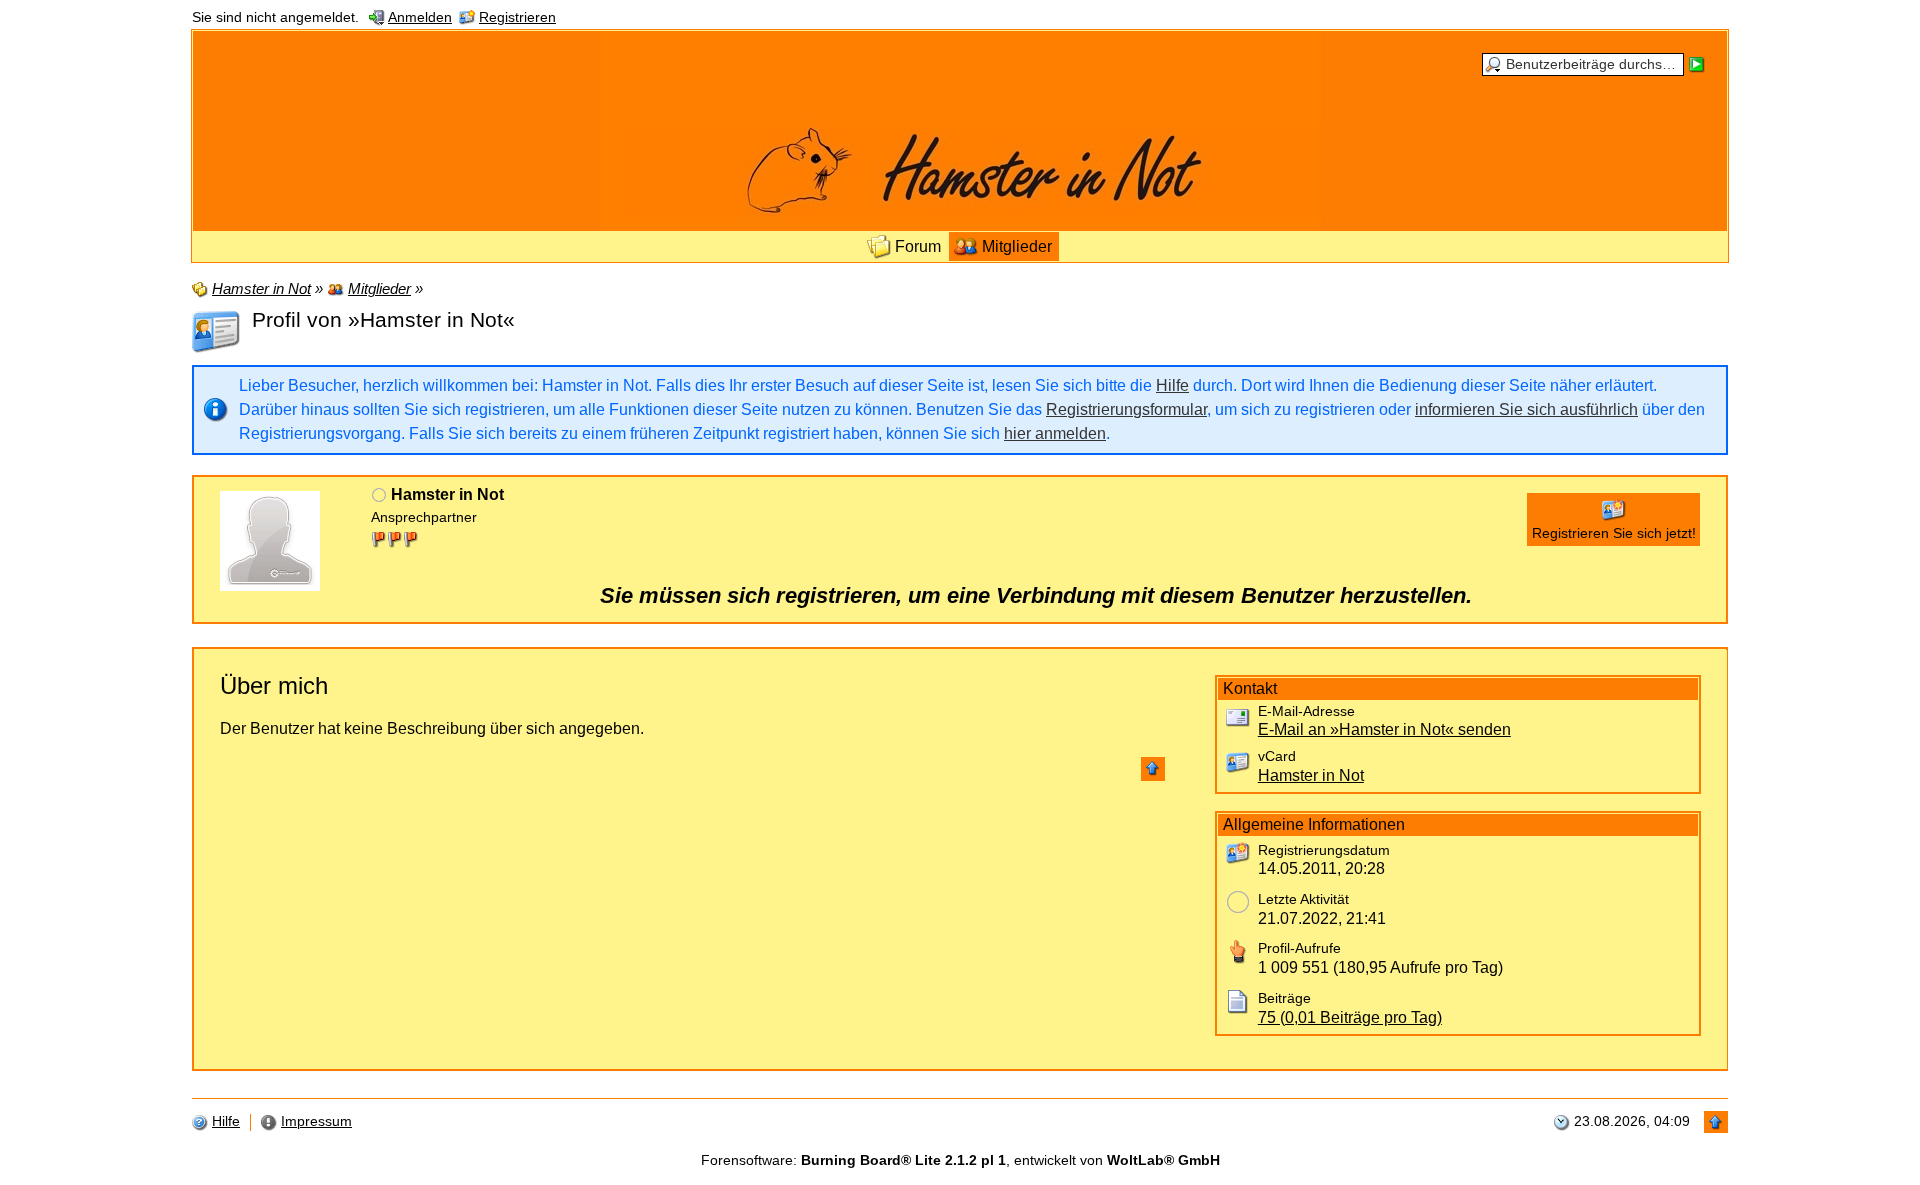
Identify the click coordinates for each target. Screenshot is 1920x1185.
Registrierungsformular (1126, 409)
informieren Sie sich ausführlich (1526, 409)
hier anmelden (1055, 433)
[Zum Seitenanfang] (1153, 769)
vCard (1277, 756)
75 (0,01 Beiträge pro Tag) (1350, 1017)
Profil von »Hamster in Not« (383, 319)
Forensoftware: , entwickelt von (960, 1160)
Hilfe (1172, 385)
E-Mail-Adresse (1306, 711)
